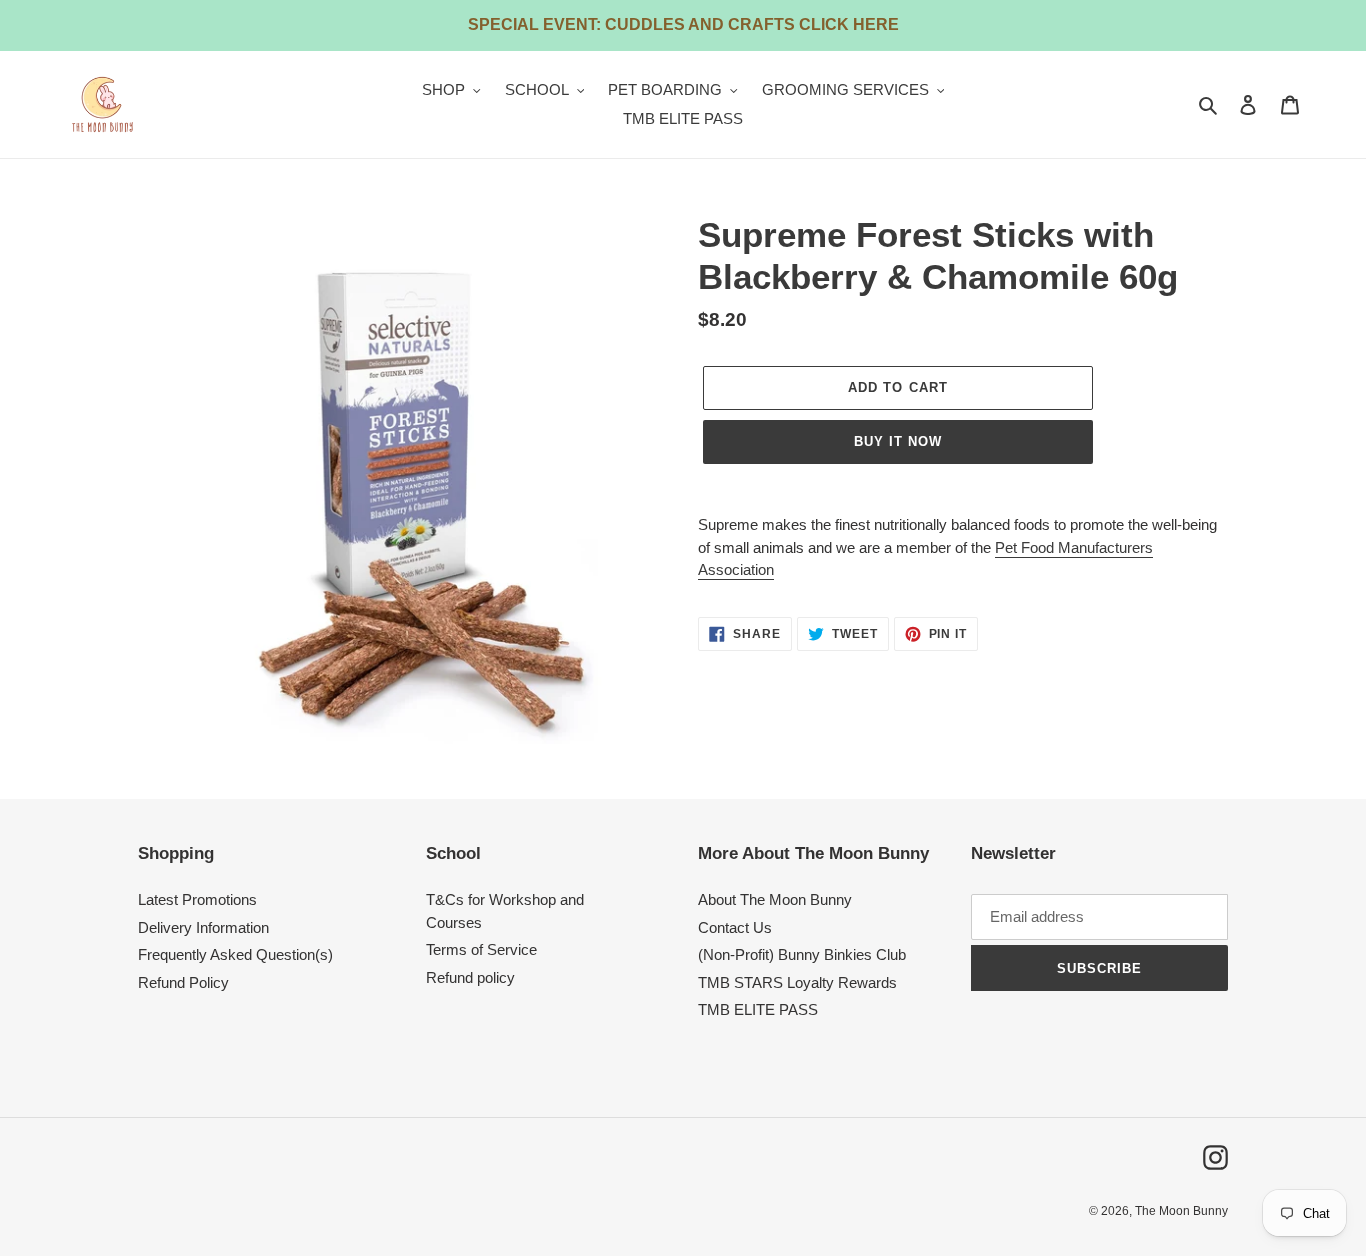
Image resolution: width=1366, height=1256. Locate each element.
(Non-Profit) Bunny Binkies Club (802, 954)
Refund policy (470, 977)
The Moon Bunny (1181, 1211)
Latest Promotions (197, 899)
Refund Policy (183, 982)
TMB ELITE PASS (758, 1009)
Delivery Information (203, 927)
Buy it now (898, 441)
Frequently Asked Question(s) (235, 954)
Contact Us (735, 927)
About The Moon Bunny (775, 899)
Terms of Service (481, 949)
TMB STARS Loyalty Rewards (797, 982)
